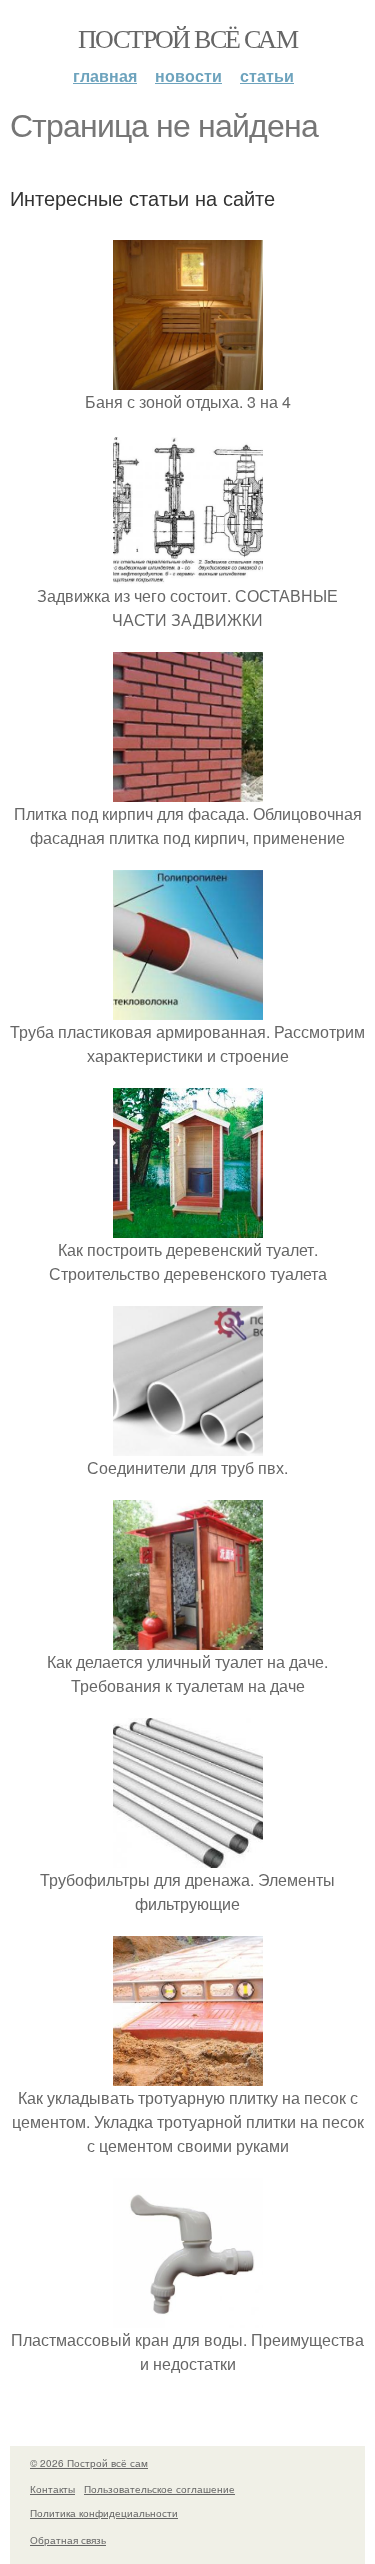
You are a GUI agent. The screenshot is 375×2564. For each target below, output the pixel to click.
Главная (105, 75)
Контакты (52, 2489)
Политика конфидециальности (104, 2513)
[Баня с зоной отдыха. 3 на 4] (188, 377)
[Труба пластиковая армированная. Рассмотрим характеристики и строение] (188, 1007)
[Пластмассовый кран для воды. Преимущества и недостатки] (188, 2315)
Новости (188, 75)
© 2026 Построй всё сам (89, 2463)
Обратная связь (68, 2540)
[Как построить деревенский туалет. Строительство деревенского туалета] (188, 1225)
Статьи (267, 75)
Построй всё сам (187, 38)
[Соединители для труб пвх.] (188, 1443)
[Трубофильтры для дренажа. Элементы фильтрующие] (188, 1855)
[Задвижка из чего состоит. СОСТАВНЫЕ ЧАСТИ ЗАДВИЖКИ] (188, 571)
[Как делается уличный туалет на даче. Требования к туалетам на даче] (188, 1637)
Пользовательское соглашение (159, 2489)
